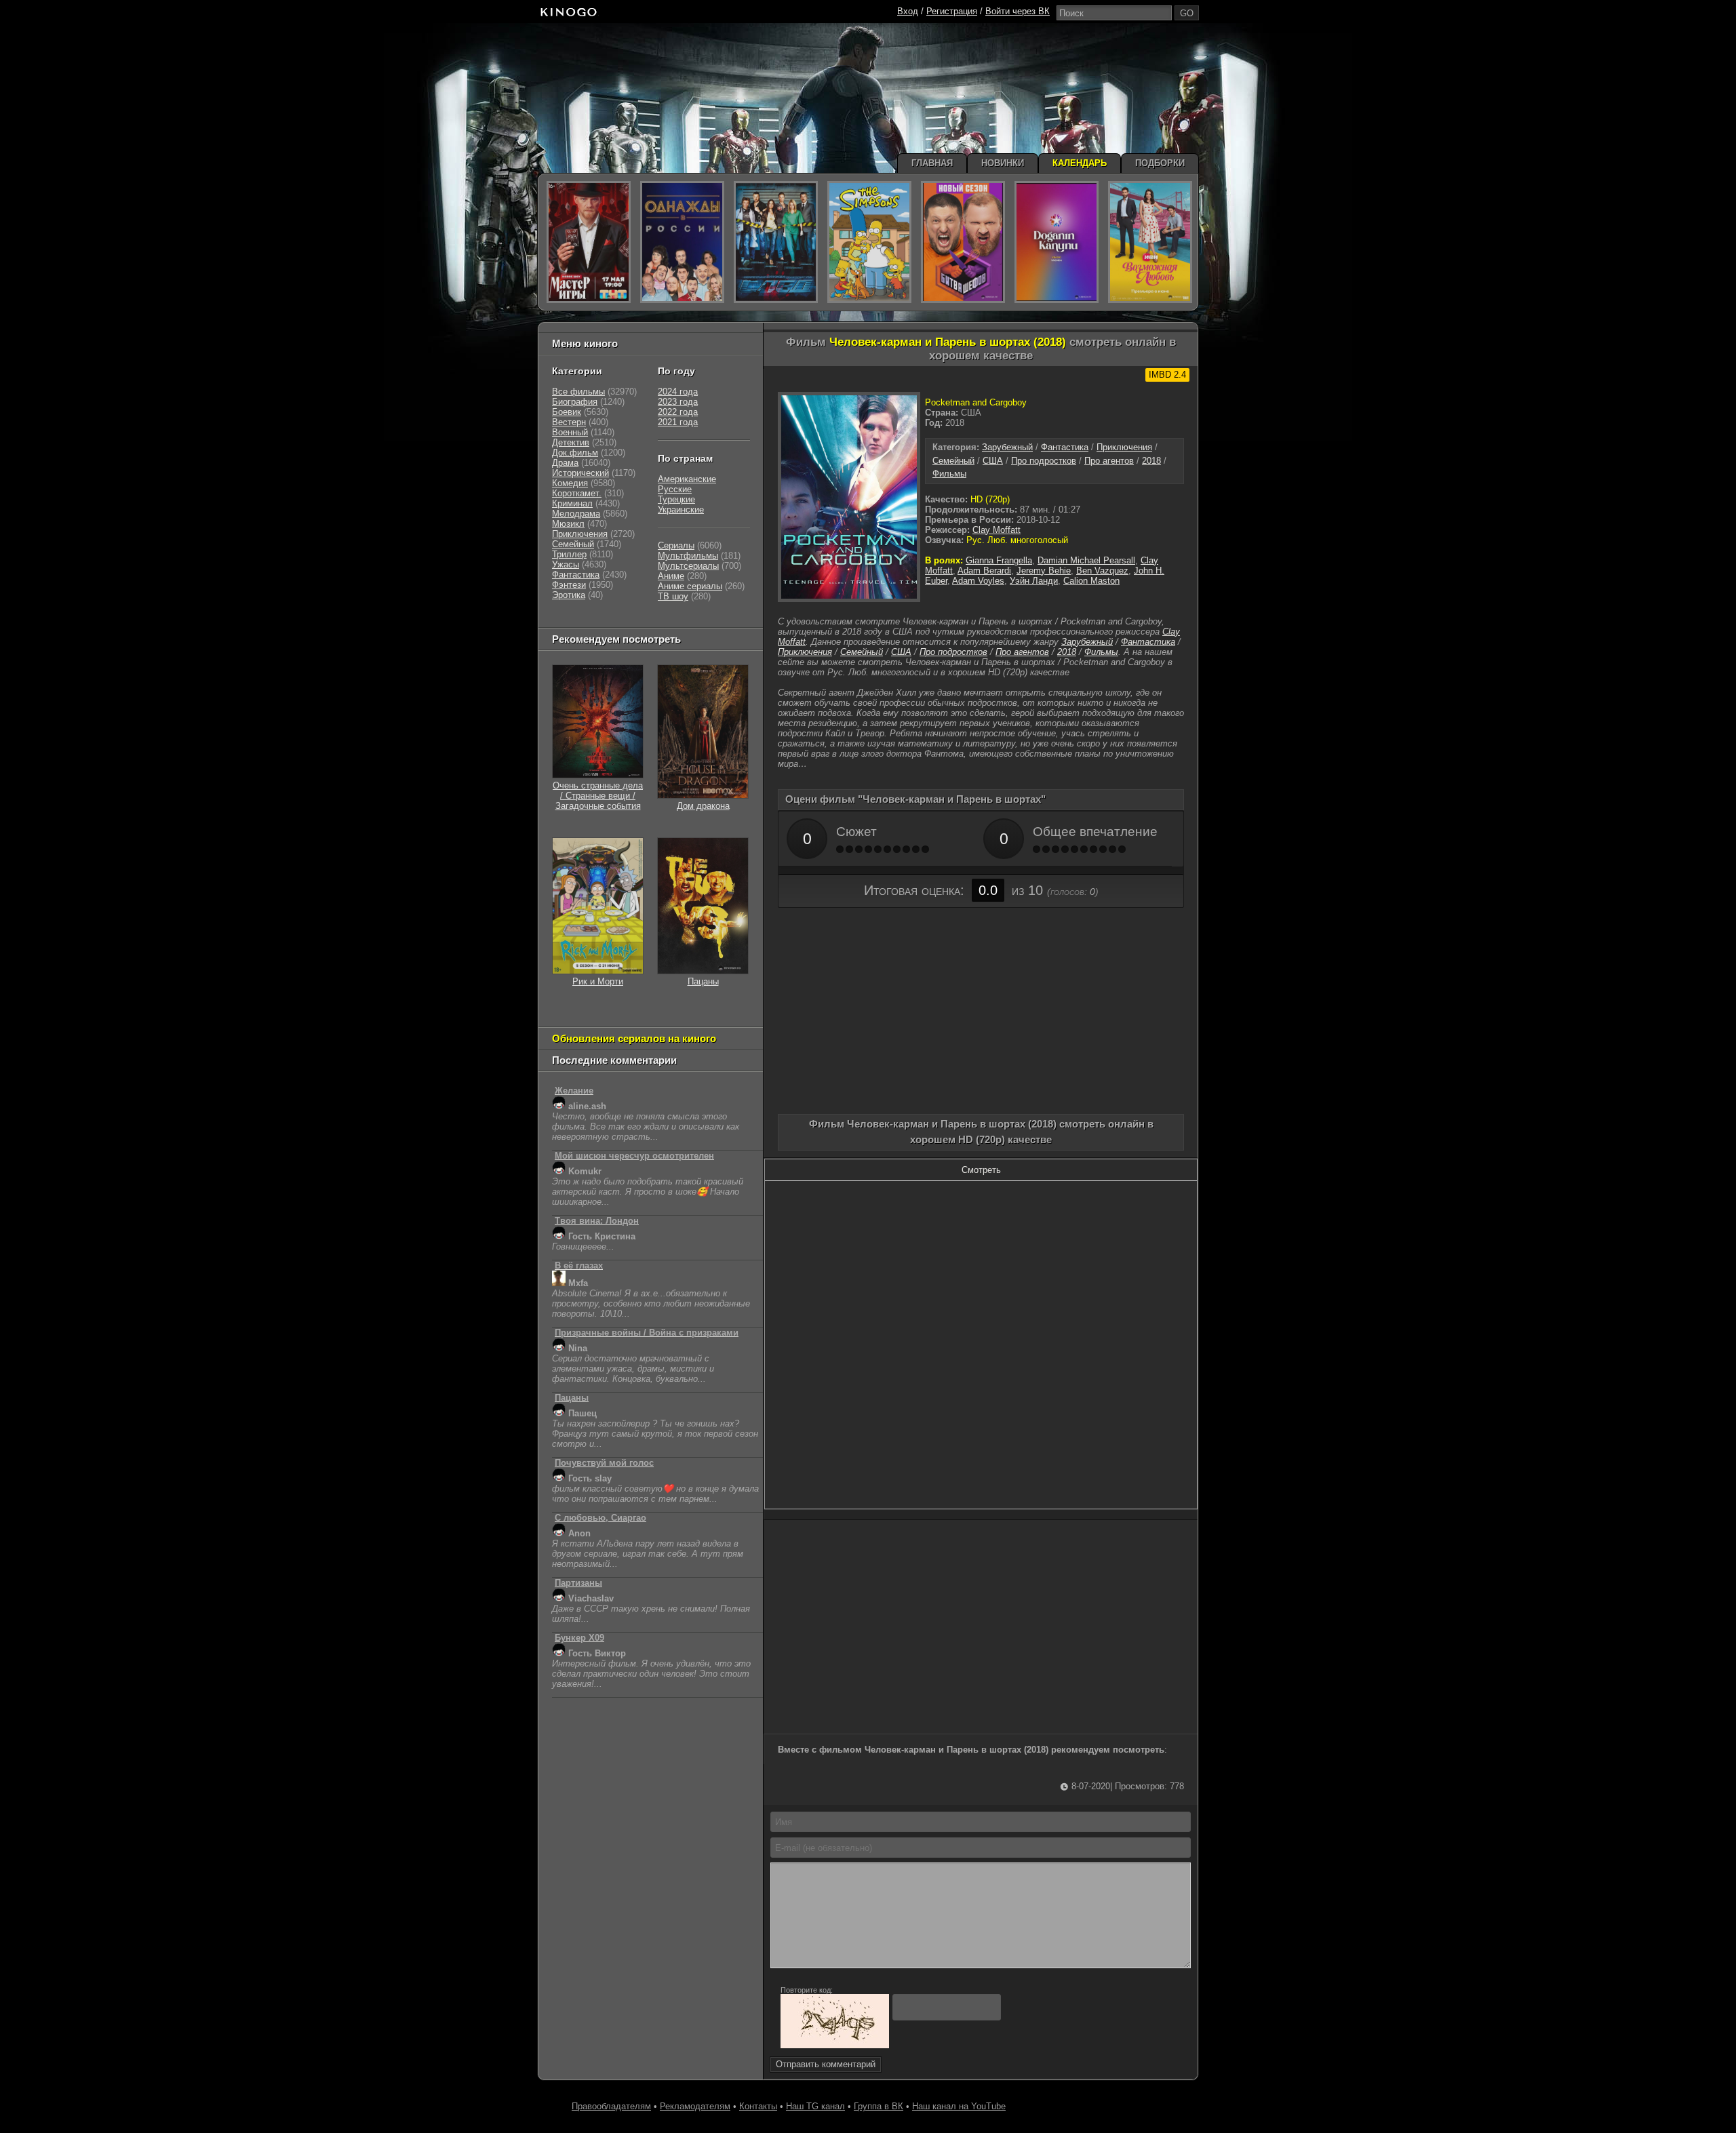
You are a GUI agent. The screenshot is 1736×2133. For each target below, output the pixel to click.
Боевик (567, 412)
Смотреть (981, 1170)
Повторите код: (807, 1990)
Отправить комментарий (826, 2064)
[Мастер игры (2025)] (589, 242)
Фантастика (1065, 447)
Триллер (569, 554)
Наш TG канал (815, 2106)
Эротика (569, 595)
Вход (908, 11)
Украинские (681, 510)
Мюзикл (568, 524)
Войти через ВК (1018, 11)
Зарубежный (1007, 447)
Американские (687, 479)
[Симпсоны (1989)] (869, 242)
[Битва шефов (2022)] (963, 242)
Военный (570, 432)
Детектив (571, 442)
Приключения (1124, 447)
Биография (575, 402)
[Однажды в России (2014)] (682, 242)
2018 (1151, 461)
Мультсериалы (688, 566)
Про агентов (1109, 461)
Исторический (580, 473)
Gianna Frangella (999, 560)
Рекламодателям (695, 2106)
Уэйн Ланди (1034, 581)
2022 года (678, 412)
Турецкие (676, 499)
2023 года (678, 402)
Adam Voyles (978, 581)
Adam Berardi (984, 571)
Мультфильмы (688, 556)
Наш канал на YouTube (959, 2106)
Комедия (570, 483)
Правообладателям (611, 2106)
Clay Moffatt (997, 530)
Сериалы (676, 545)
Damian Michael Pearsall (1086, 560)
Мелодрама (576, 514)
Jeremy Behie (1044, 571)
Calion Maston (1091, 581)
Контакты (758, 2106)
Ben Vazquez (1102, 571)
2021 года (678, 422)
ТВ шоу (673, 596)
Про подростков (1044, 461)
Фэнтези (569, 585)
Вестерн (569, 422)
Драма (565, 463)
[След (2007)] (776, 242)
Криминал (572, 503)
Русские (675, 489)
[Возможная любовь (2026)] (1150, 242)
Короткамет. (577, 493)
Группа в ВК (879, 2106)
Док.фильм (575, 453)
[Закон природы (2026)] (1057, 242)
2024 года (678, 392)
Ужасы (566, 564)
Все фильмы (578, 392)
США (993, 461)
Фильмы (949, 474)
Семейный (953, 461)
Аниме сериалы (690, 586)
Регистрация (952, 11)
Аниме (671, 576)
